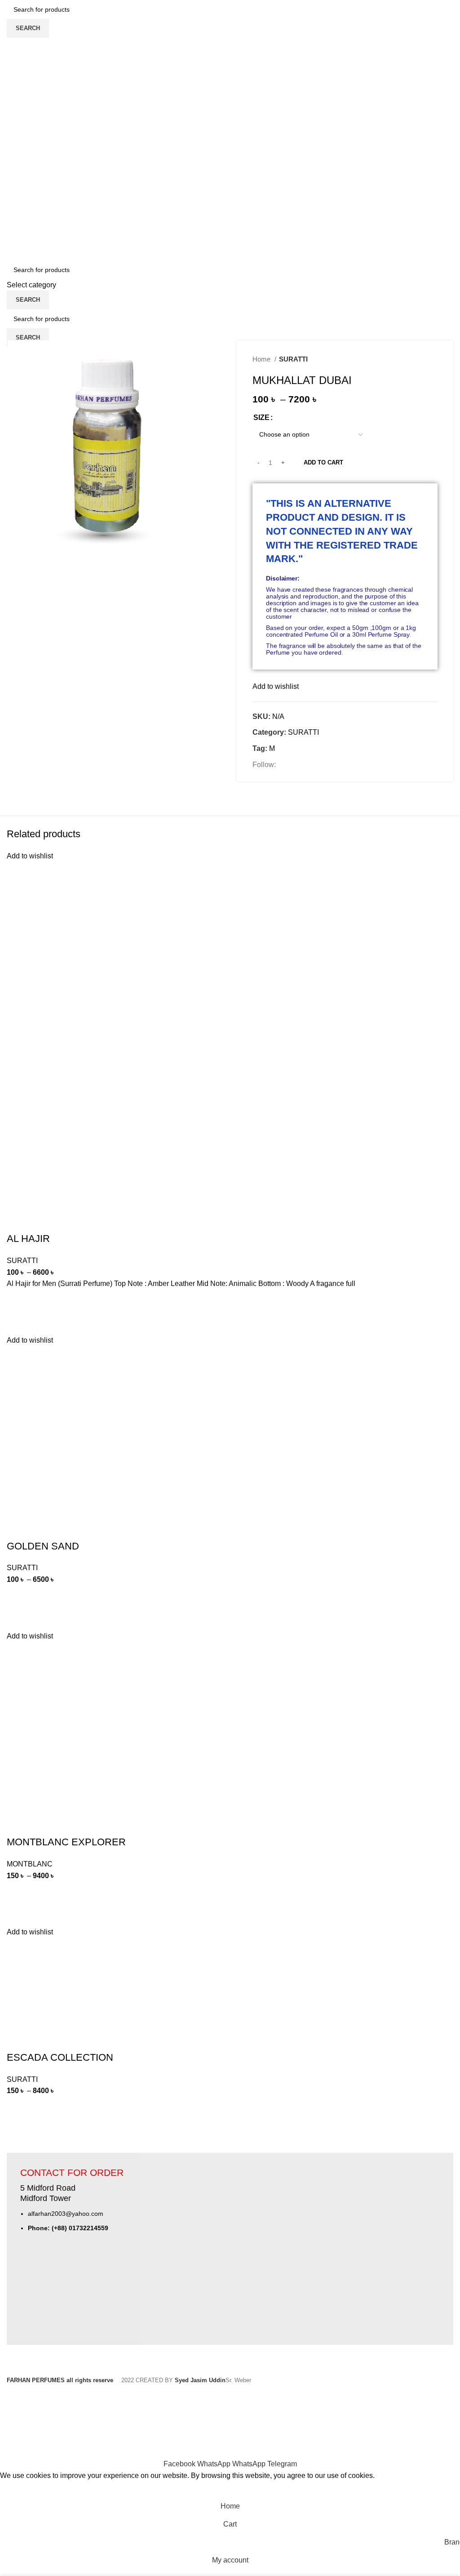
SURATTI (293, 359)
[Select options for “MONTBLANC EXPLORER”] (18, 1893)
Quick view (18, 1323)
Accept (18, 2489)
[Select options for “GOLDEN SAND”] (18, 1597)
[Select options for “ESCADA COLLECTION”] (18, 2108)
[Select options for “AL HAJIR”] (18, 1301)
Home (262, 359)
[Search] (230, 140)
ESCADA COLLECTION (60, 2057)
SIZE (261, 417)
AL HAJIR (28, 1239)
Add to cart (323, 462)
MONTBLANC (30, 1864)
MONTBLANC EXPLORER (66, 1842)
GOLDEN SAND (43, 1546)
